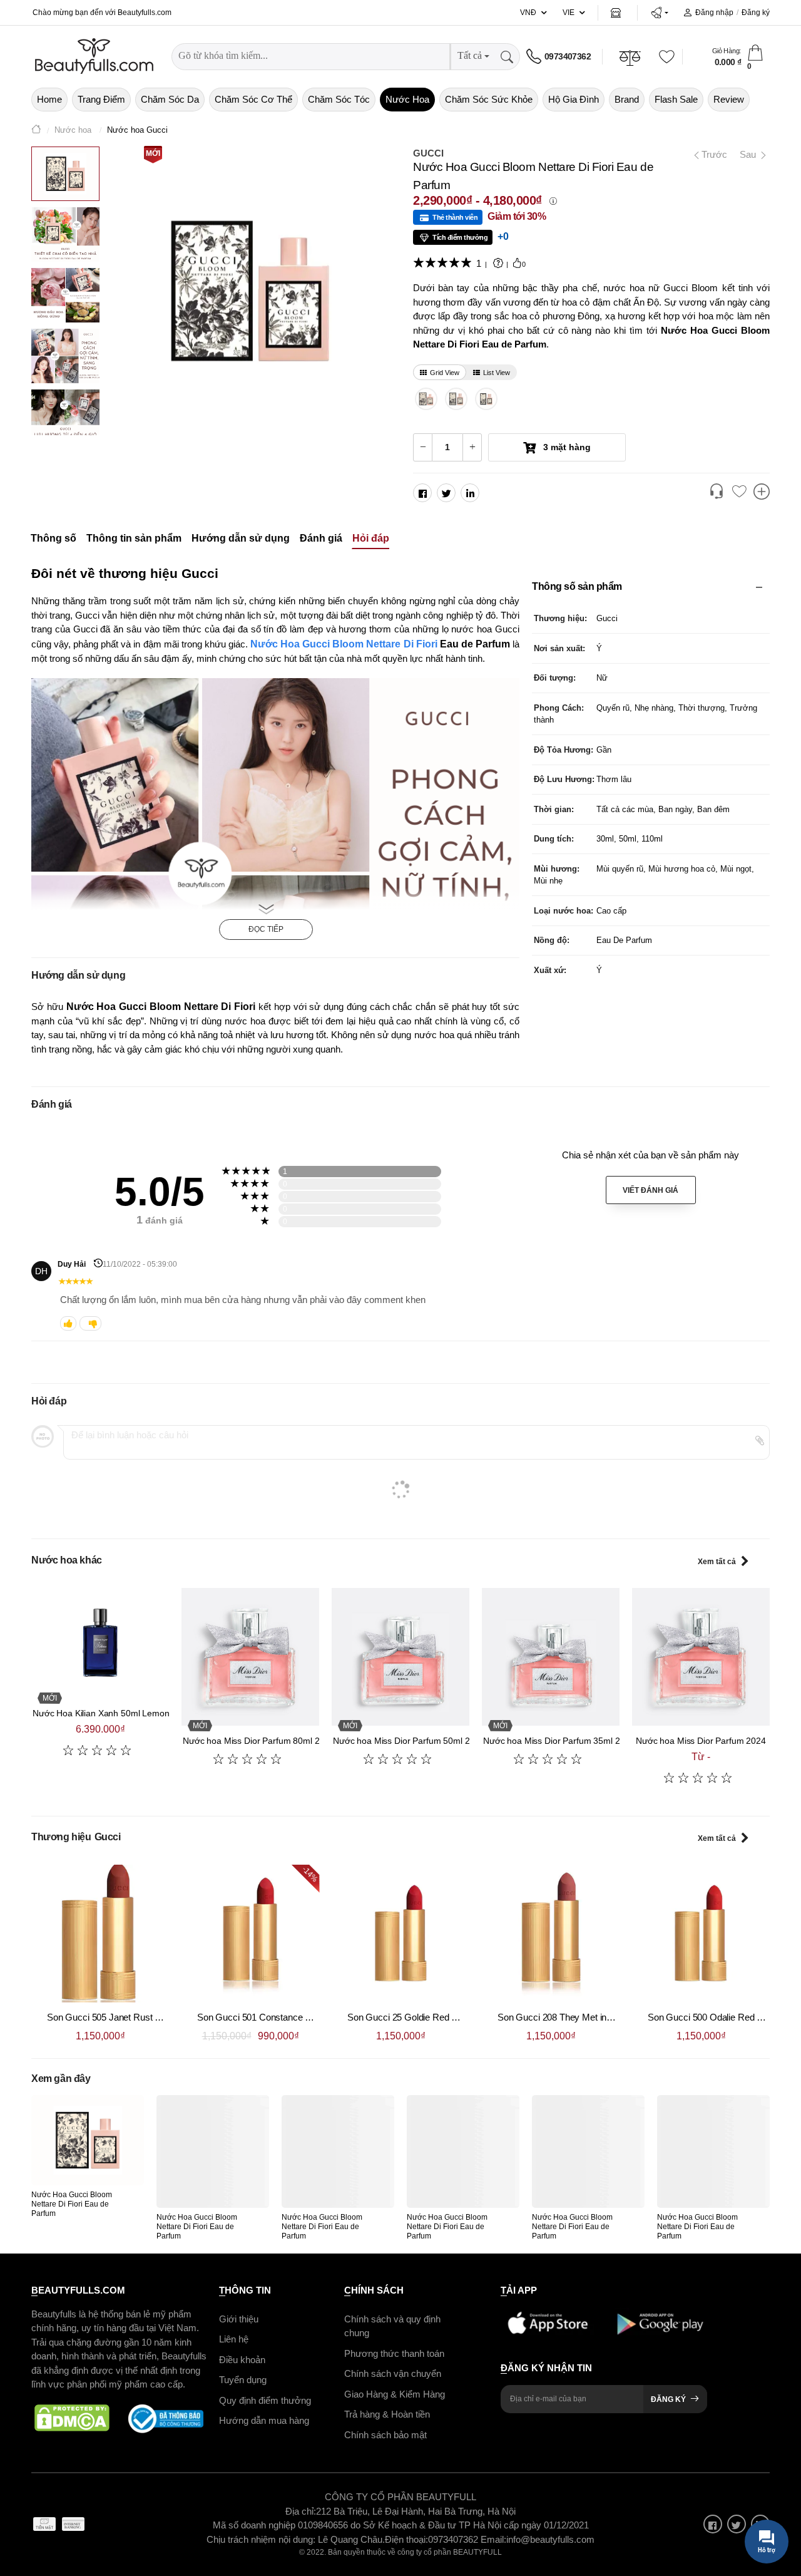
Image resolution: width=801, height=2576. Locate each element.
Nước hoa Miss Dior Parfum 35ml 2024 (559, 1741)
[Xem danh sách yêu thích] (739, 492)
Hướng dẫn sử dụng (241, 539)
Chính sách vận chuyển (393, 2373)
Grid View (445, 373)
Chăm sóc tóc (339, 99)
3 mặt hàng (566, 447)
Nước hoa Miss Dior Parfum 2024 (701, 1741)
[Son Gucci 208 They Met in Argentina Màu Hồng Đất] (551, 1934)
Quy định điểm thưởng (265, 2400)
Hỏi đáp (371, 539)
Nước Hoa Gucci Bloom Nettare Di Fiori (345, 644)
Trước (710, 154)
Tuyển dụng (243, 2380)
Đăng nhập (714, 13)
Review (729, 99)
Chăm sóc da (170, 99)
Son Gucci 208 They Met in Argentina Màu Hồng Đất (602, 2017)
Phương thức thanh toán (394, 2353)
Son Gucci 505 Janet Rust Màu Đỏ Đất (125, 2017)
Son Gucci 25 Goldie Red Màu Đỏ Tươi (426, 2017)
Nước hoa (407, 99)
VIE (569, 13)
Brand (627, 99)
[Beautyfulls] (36, 131)
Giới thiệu (239, 2318)
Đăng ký (756, 13)
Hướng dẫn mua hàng (264, 2420)
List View (497, 373)
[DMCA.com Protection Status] (72, 2418)
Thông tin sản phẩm (134, 539)
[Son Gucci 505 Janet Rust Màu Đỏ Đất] (100, 1934)
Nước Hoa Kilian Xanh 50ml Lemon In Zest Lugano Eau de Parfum (162, 1713)
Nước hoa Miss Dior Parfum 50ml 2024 (409, 1741)
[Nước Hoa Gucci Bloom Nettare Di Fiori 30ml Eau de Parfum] (486, 399)
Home (49, 99)
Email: (493, 2539)
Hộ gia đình (574, 99)
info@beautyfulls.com (550, 2539)
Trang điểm (101, 99)
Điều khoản (242, 2359)
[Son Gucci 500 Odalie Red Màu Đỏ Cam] (701, 1934)
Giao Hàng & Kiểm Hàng (395, 2393)
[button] (659, 13)
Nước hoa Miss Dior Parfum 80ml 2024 (258, 1741)
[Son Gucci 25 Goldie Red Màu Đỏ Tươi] (400, 1934)
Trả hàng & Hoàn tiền (387, 2414)
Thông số (54, 539)
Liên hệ (234, 2339)
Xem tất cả (717, 1562)
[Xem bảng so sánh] (762, 493)
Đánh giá (321, 539)
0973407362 (568, 56)
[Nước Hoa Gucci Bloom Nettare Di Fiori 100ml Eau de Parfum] (426, 399)
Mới (153, 153)
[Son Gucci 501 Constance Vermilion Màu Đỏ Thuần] (250, 1934)
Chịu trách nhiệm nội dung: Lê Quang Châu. (296, 2539)
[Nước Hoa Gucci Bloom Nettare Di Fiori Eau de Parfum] (88, 2140)
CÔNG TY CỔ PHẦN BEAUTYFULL (400, 2497)
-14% (310, 1874)
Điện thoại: (406, 2539)
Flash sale (676, 99)
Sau (749, 154)
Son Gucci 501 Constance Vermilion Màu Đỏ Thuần (300, 2017)
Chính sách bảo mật (385, 2434)
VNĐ (528, 13)
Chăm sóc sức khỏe (489, 99)
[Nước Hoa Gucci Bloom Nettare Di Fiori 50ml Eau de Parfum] (457, 399)
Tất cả (470, 55)
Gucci (428, 153)
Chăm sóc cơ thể (253, 99)
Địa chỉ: (301, 2511)
